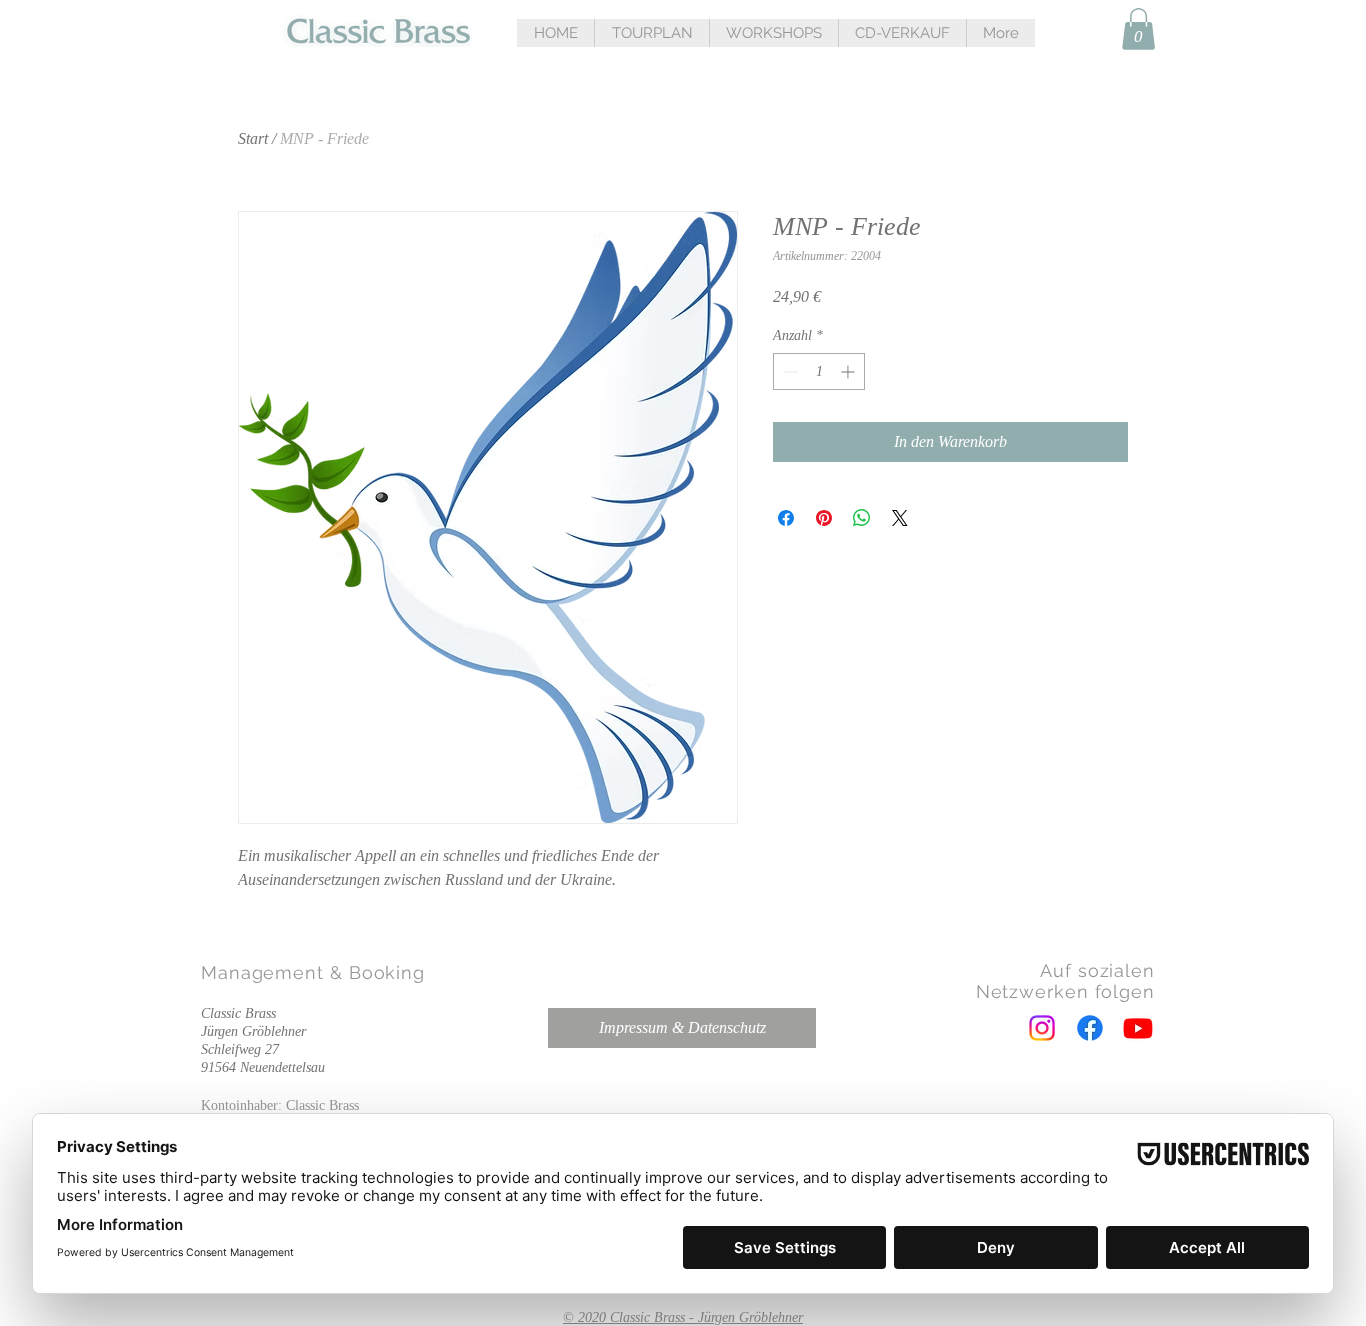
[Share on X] (900, 518)
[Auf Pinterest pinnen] (824, 518)
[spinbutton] (819, 371)
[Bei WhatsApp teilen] (862, 518)
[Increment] (849, 371)
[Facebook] (1090, 1028)
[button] (651, 33)
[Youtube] (1138, 1028)
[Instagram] (1042, 1028)
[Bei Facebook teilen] (786, 518)
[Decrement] (788, 371)
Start (253, 138)
